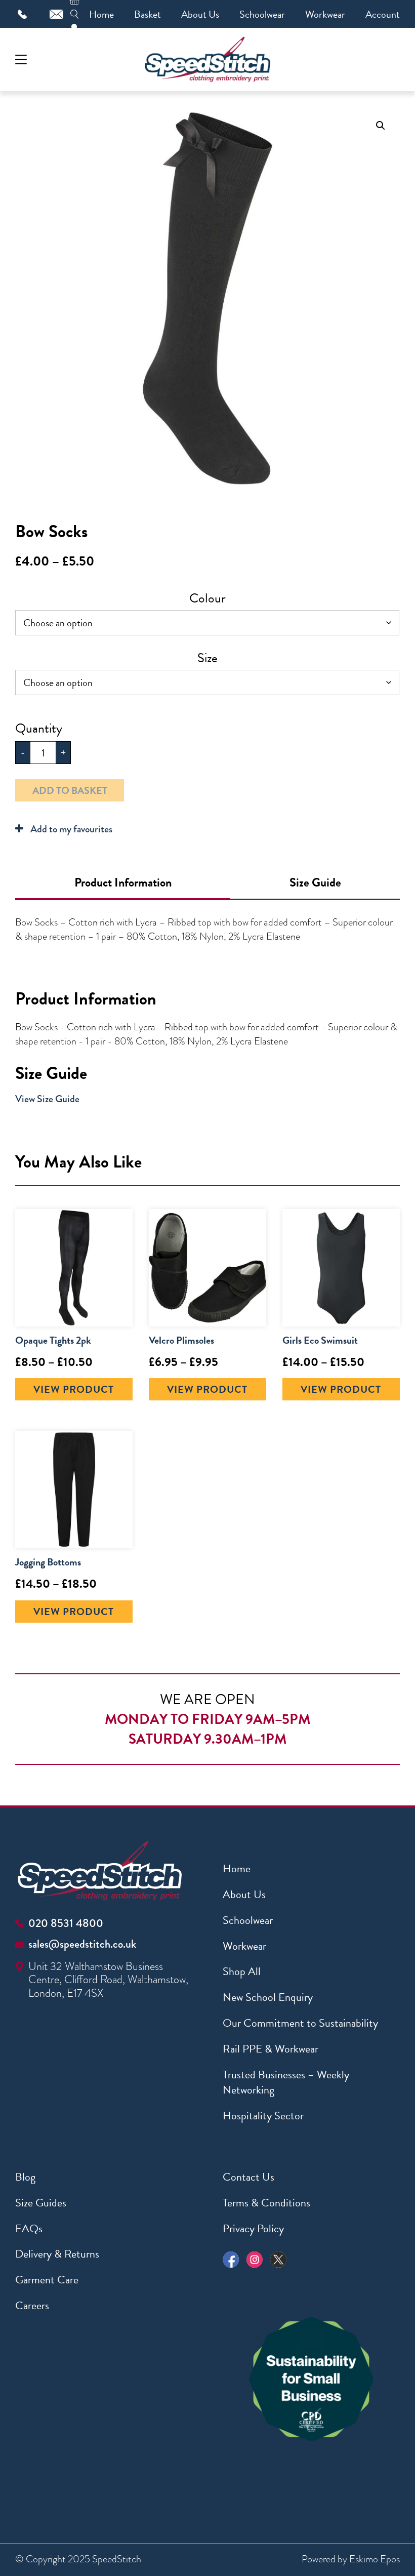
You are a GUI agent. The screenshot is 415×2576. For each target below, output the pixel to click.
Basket (148, 14)
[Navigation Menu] (21, 59)
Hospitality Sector (263, 2116)
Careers (32, 2305)
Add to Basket (70, 790)
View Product (74, 1389)
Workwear (325, 14)
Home (101, 14)
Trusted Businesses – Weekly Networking (286, 2082)
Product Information (123, 882)
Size (207, 658)
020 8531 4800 (66, 1923)
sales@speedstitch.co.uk (82, 1944)
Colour (207, 598)
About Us (200, 14)
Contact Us (248, 2177)
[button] (381, 126)
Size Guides (41, 2203)
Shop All (242, 1971)
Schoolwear (262, 14)
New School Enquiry (268, 1997)
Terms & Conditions (266, 2203)
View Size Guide (47, 1099)
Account (383, 14)
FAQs (29, 2228)
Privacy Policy (253, 2228)
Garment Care (47, 2280)
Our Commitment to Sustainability (300, 2023)
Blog (25, 2177)
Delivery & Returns (57, 2254)
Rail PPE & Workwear (271, 2049)
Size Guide (315, 882)
